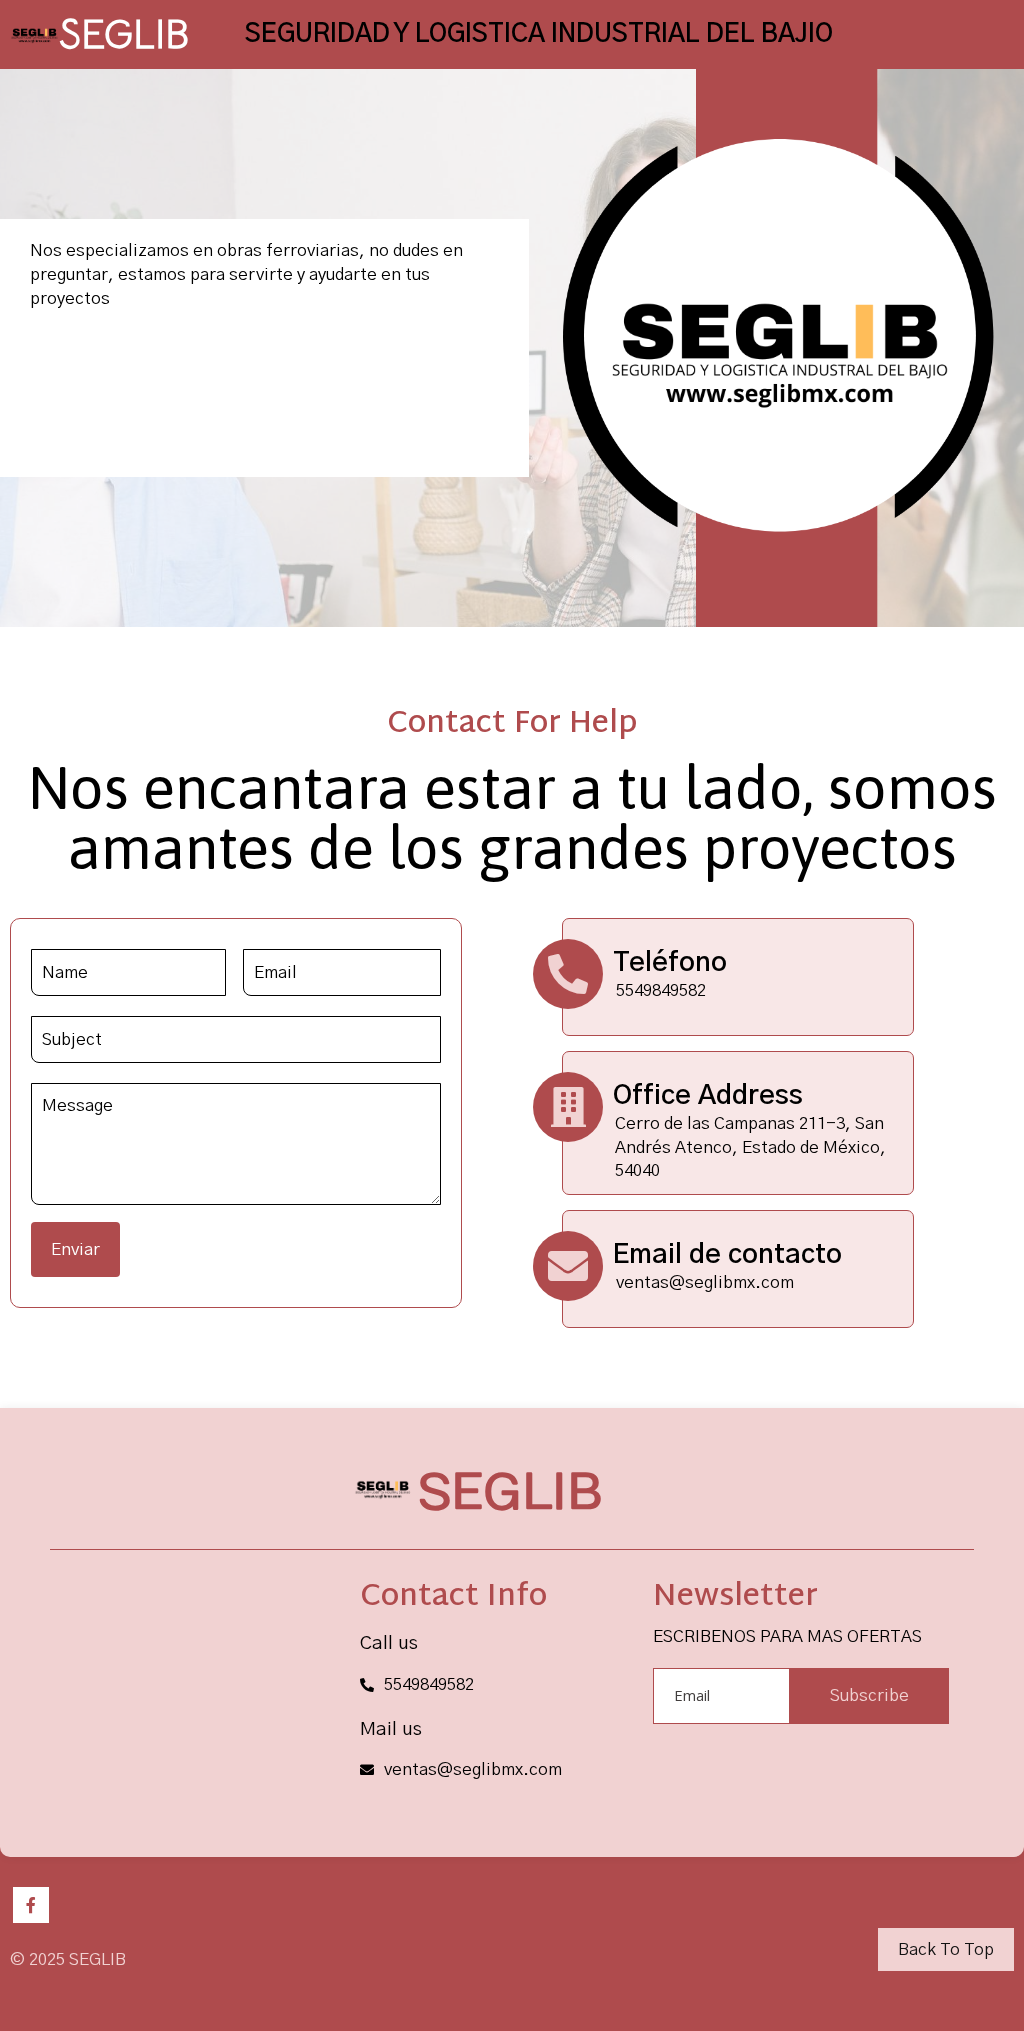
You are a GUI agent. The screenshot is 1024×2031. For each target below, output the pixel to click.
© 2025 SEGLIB (68, 1959)
